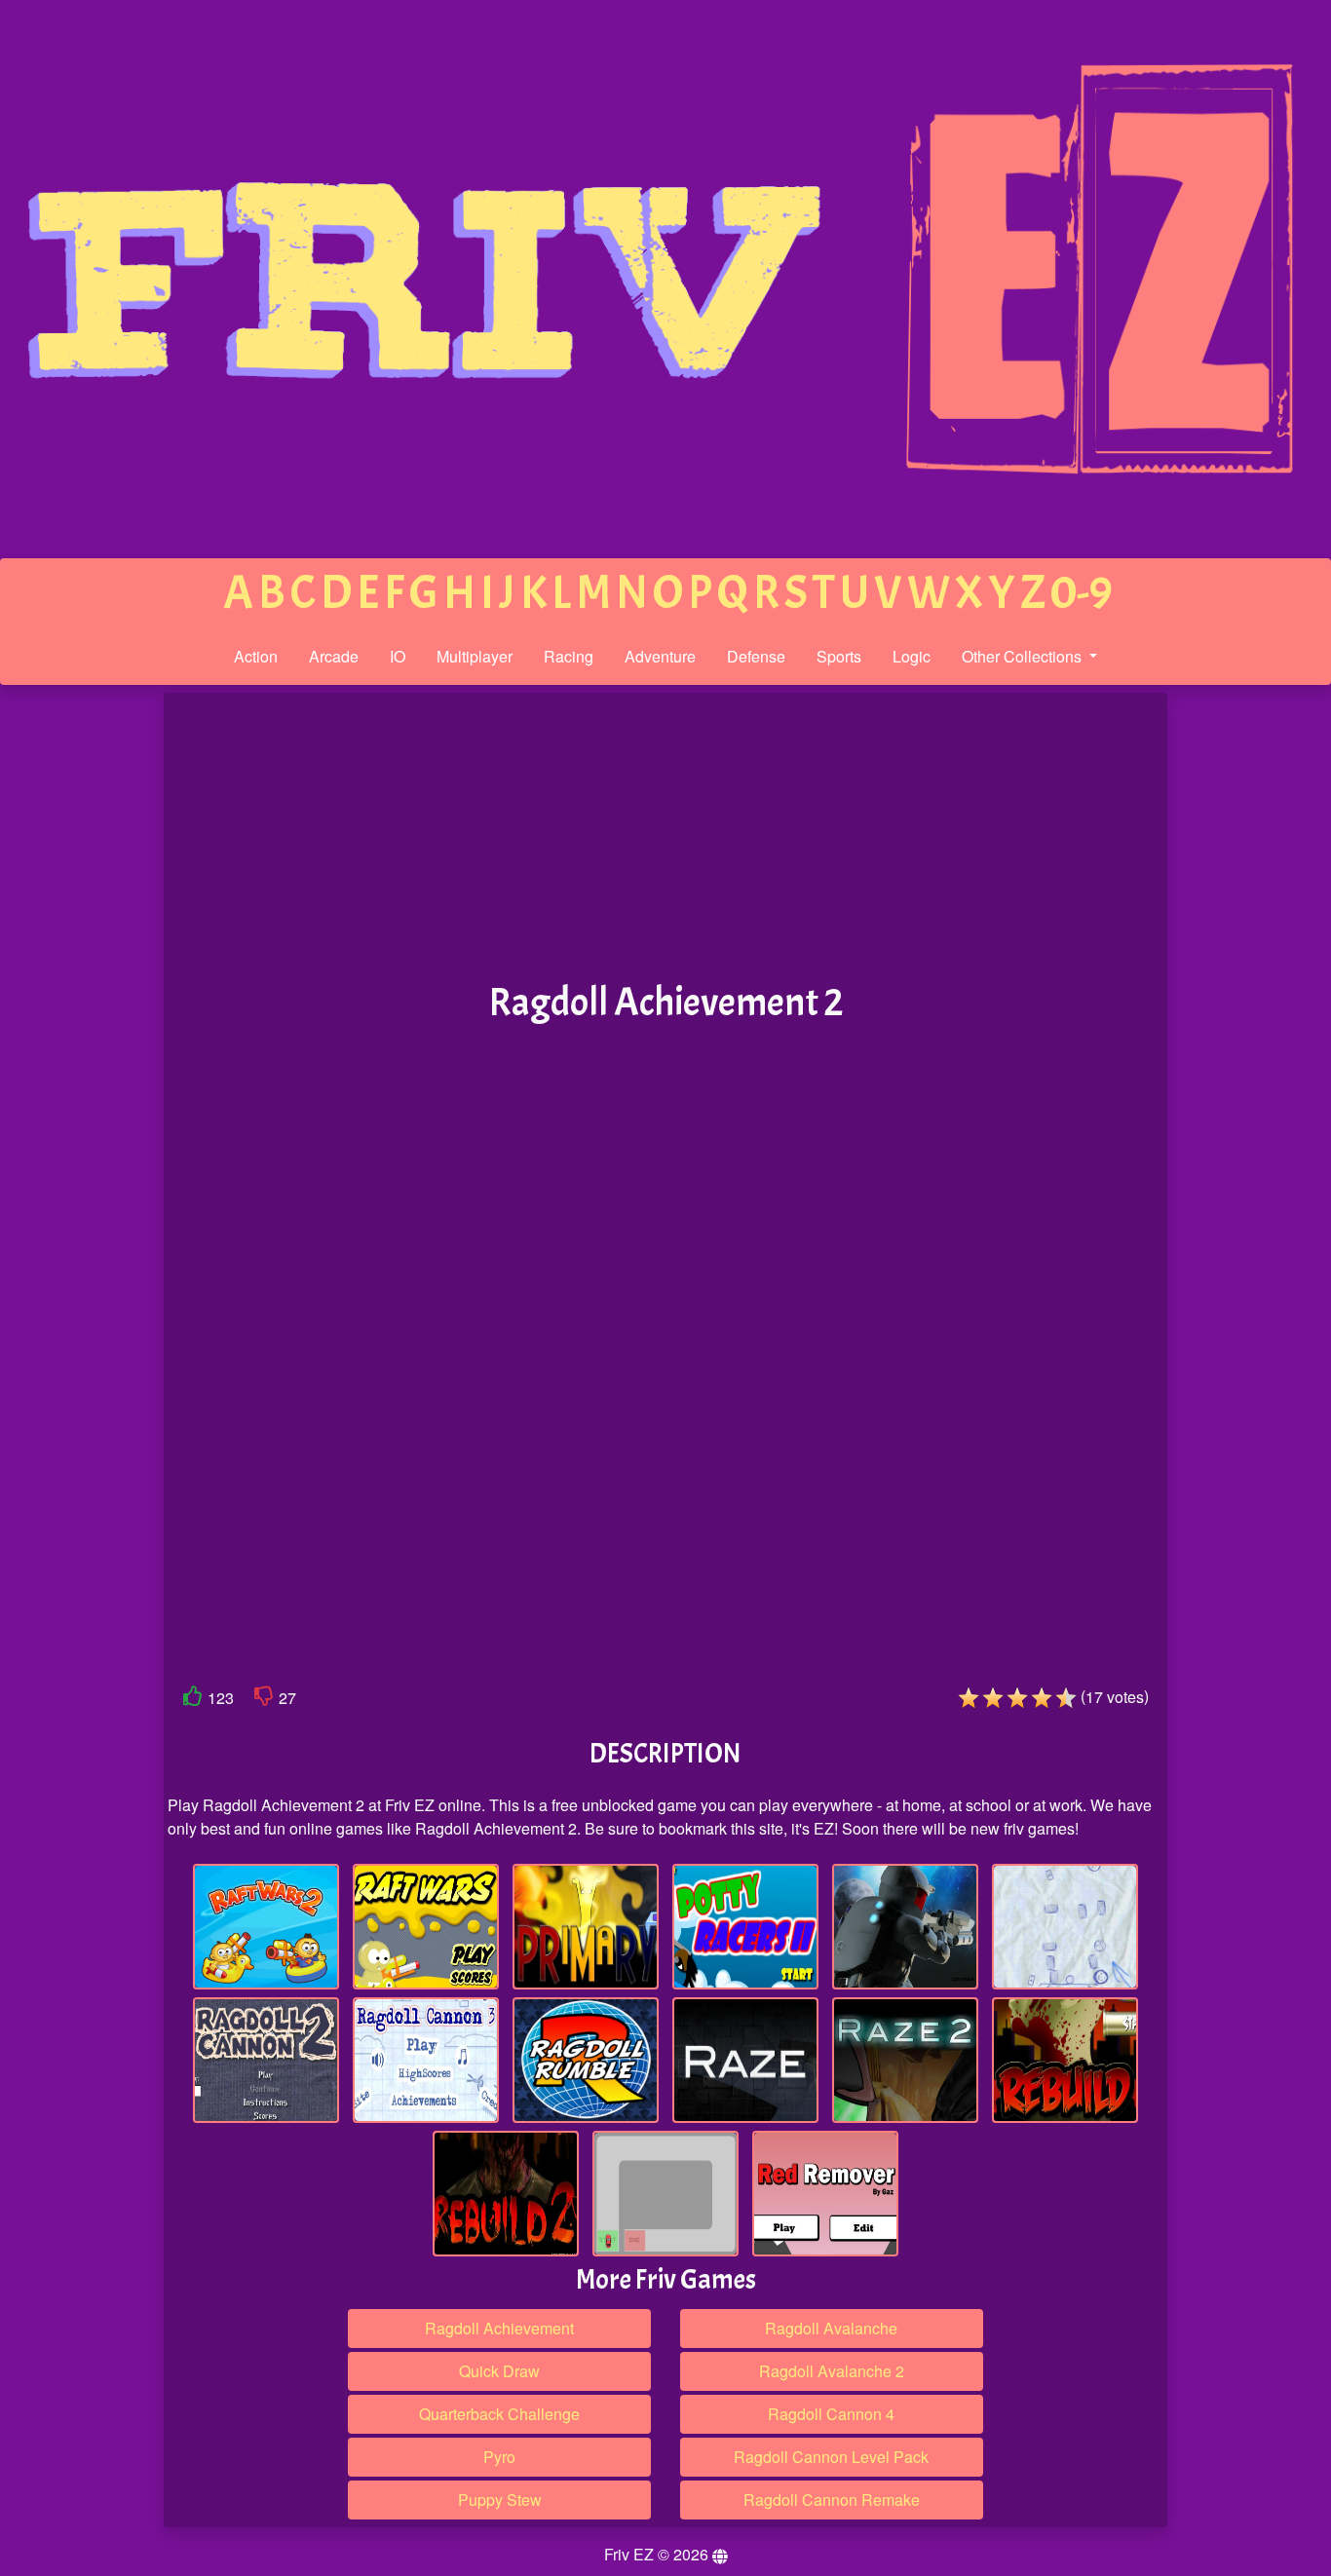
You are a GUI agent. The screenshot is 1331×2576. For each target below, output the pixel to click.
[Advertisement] (81, 995)
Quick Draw (499, 2371)
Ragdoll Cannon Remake (832, 2500)
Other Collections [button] (1024, 656)
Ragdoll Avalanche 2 (832, 2371)
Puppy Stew (500, 2500)
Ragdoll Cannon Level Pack (831, 2457)
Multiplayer (475, 656)
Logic (912, 656)
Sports (839, 656)
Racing (569, 656)
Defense (756, 656)
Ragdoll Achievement (499, 2328)
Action (256, 656)
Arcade (334, 656)
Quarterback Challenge (499, 2414)
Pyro (499, 2457)
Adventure (660, 656)
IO (398, 656)
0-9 (1082, 593)
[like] (193, 1700)
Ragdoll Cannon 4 (831, 2414)
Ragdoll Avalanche (831, 2328)
